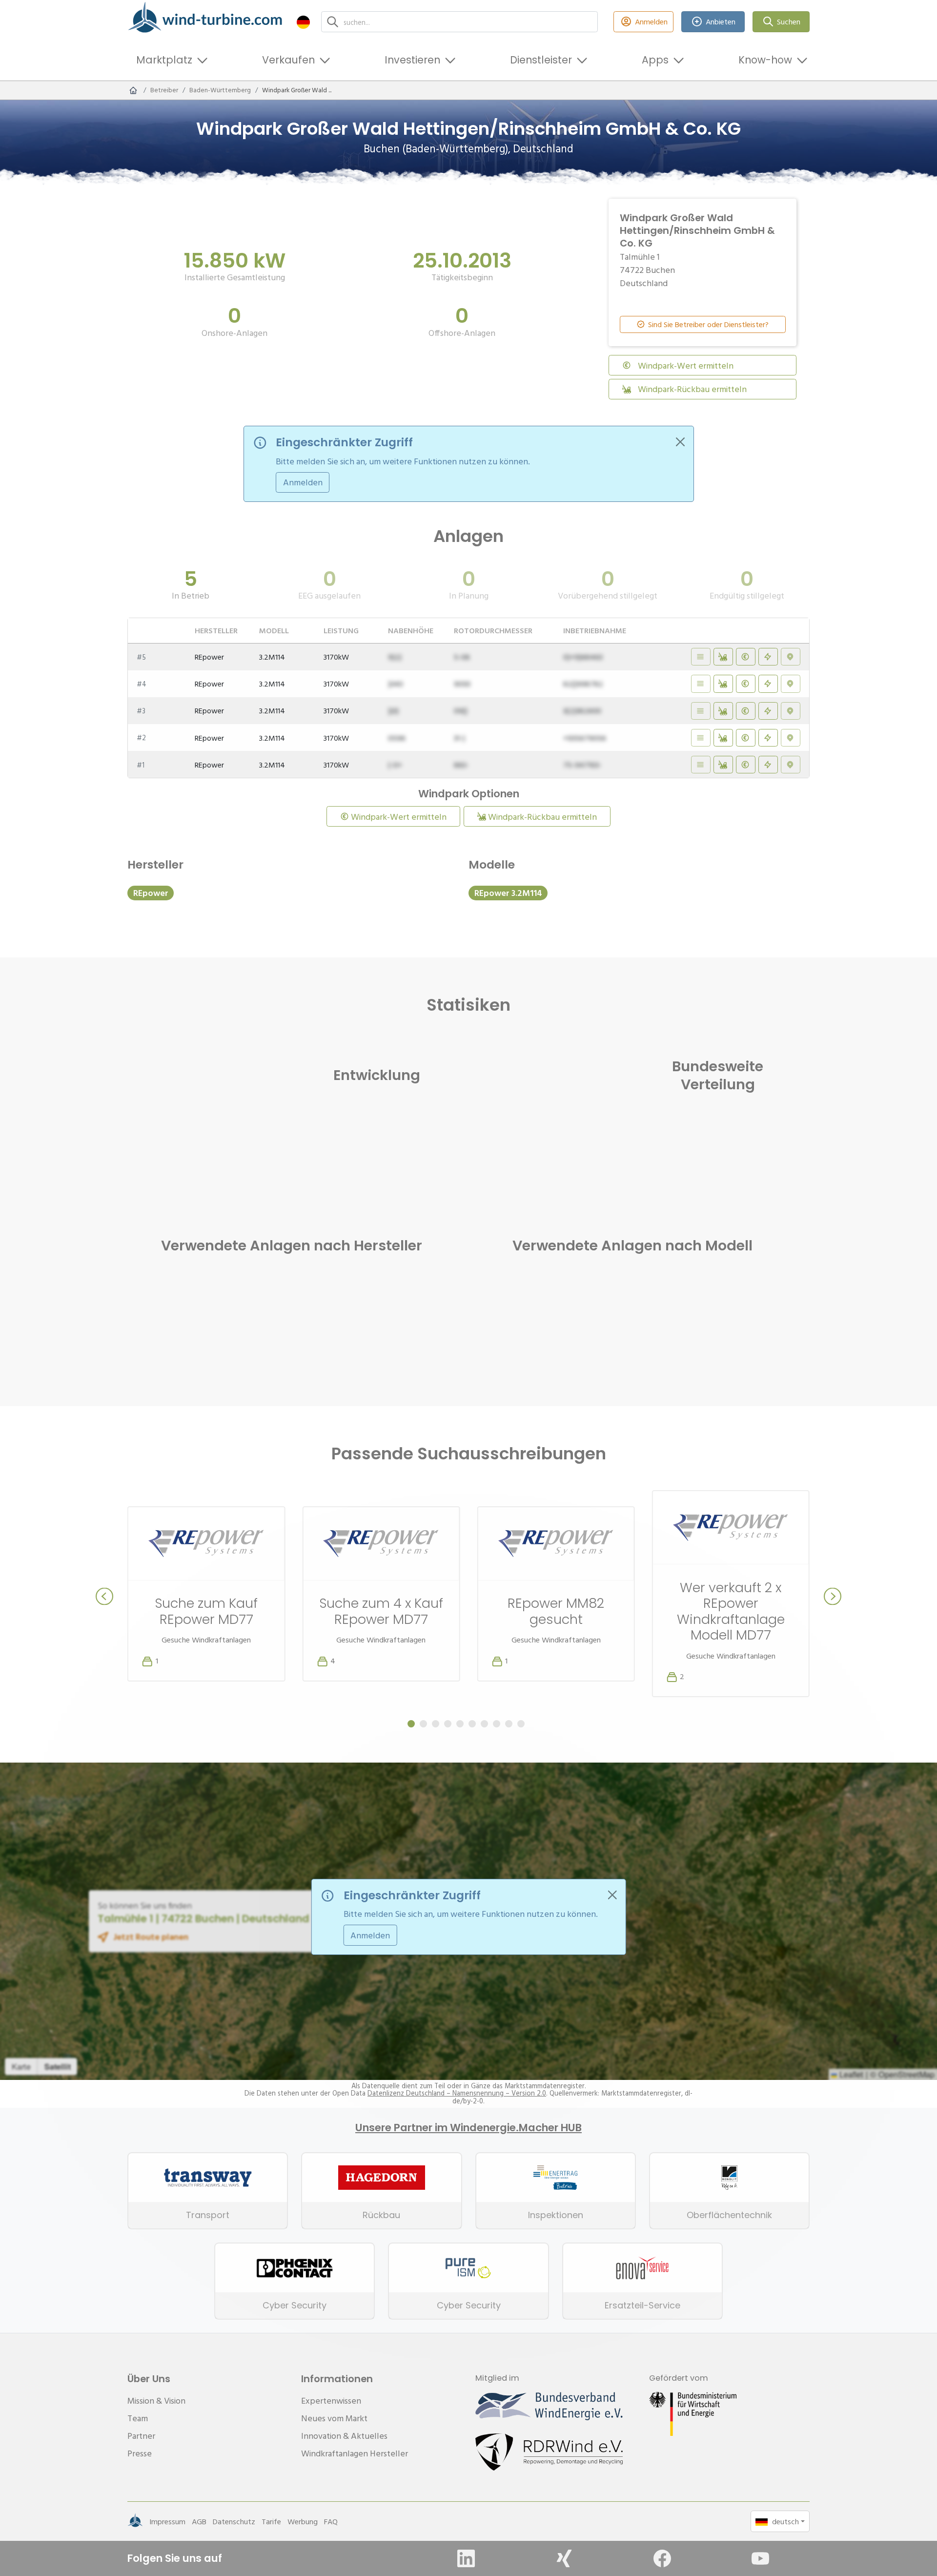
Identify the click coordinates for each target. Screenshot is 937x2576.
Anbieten (721, 21)
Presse (140, 2453)
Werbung (303, 2521)
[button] (303, 22)
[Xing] (564, 2558)
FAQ (331, 2521)
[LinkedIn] (466, 2558)
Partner (141, 2436)
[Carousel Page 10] (521, 1724)
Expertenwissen (331, 2400)
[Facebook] (662, 2558)
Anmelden (651, 21)
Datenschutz (234, 2521)
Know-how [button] (765, 60)
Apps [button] (655, 60)
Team (138, 2418)
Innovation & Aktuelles (344, 2436)
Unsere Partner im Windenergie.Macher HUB (468, 2128)
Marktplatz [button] (164, 60)
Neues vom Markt (334, 2418)
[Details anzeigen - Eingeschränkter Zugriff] (701, 657)
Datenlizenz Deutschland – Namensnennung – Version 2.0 (457, 2093)
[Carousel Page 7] (484, 1724)
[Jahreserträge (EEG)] (768, 657)
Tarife (271, 2521)
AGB (199, 2521)
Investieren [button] (412, 60)
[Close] (680, 442)
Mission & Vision (156, 2400)
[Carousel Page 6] (472, 1724)
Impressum (167, 2521)
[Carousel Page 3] (436, 1724)
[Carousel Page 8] (497, 1724)
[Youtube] (760, 2558)
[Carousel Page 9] (509, 1724)
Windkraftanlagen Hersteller (355, 2453)
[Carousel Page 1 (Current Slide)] (411, 1724)
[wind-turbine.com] (133, 90)
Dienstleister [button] (541, 60)
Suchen (789, 21)
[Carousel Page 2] (423, 1724)
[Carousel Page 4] (448, 1724)
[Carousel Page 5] (460, 1724)
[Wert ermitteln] (746, 657)
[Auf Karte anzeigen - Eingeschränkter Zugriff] (791, 657)
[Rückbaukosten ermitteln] (723, 657)
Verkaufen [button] (288, 60)
